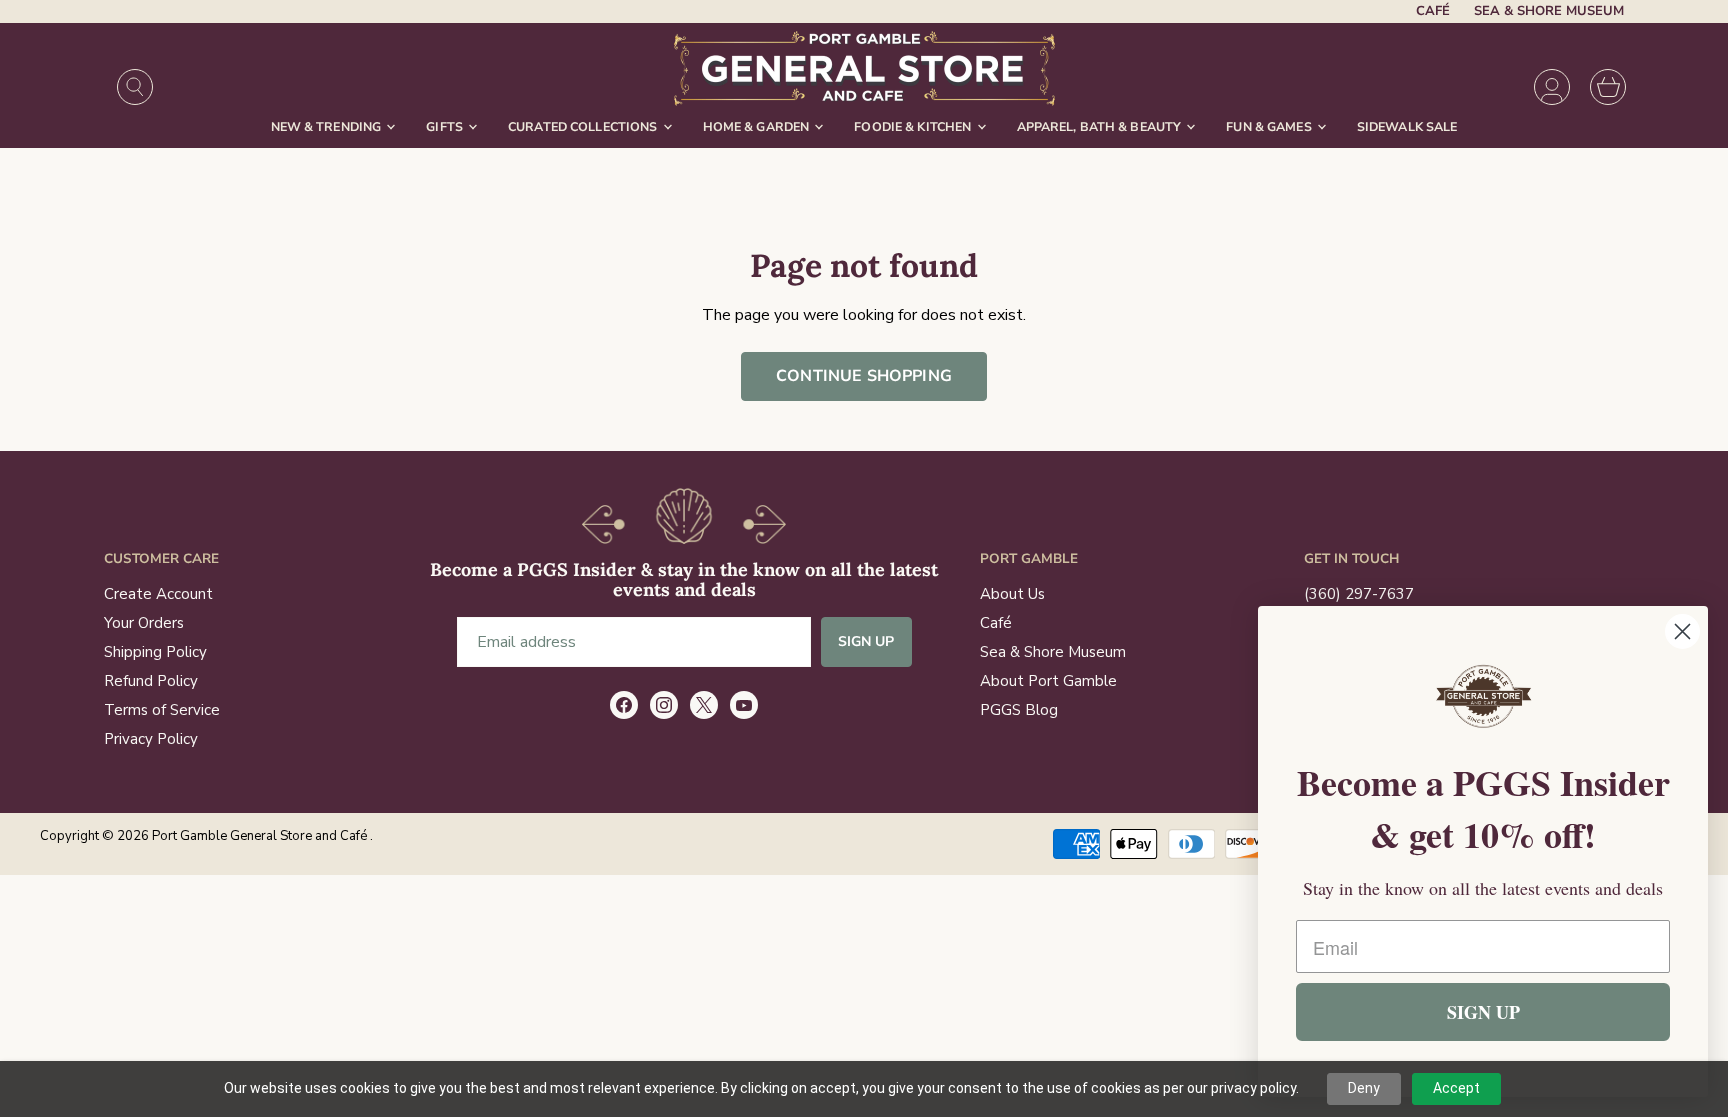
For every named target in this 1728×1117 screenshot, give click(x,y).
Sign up (866, 641)
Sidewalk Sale (1407, 126)
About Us (1012, 594)
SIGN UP (1483, 1012)
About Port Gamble (1048, 681)
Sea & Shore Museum (1549, 11)
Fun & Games (1270, 126)
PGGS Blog (1019, 710)
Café (1433, 11)
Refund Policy (151, 681)
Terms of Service (162, 710)
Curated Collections (584, 126)
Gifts (446, 126)
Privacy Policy (151, 739)
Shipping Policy (155, 652)
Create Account (158, 594)
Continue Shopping (864, 376)
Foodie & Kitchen (914, 126)
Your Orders (144, 623)
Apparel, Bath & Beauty (1101, 126)
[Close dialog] (1682, 631)
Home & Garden (758, 126)
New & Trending (328, 126)
